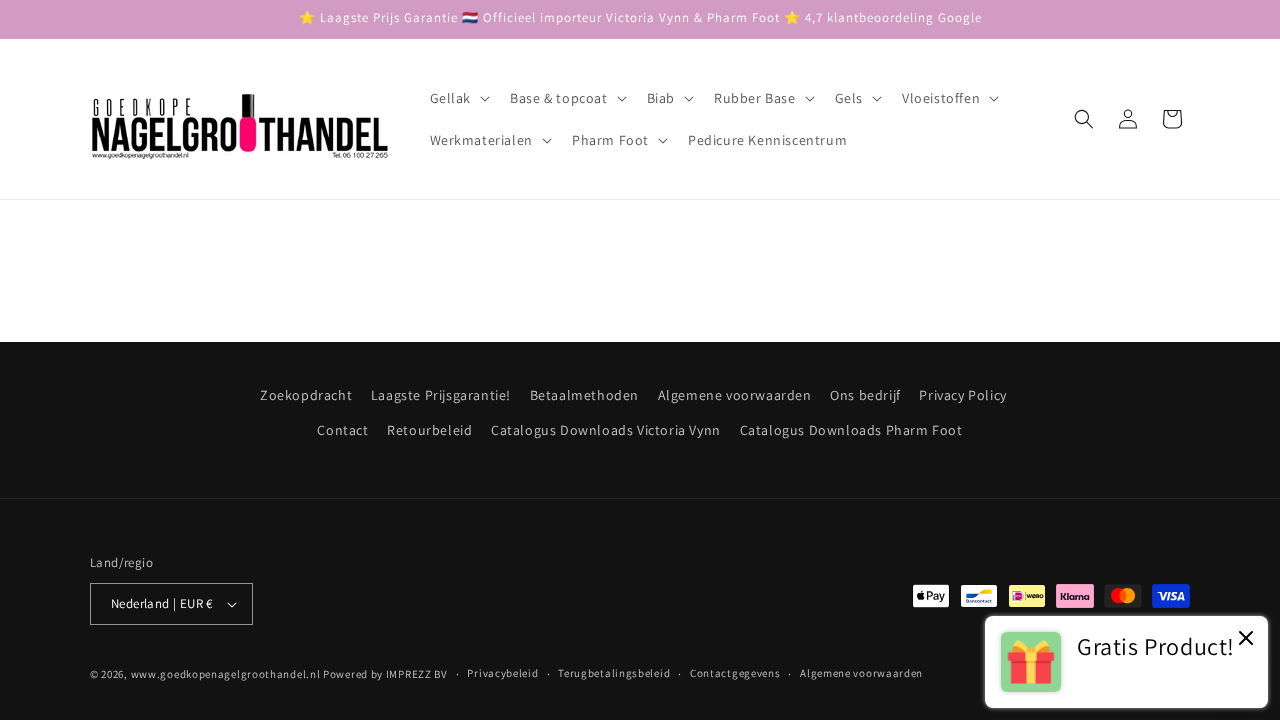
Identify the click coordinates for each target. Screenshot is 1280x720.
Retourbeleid (429, 430)
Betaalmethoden (584, 395)
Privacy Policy (962, 395)
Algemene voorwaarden (735, 395)
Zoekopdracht (306, 395)
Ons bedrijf (865, 395)
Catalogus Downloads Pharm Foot (851, 430)
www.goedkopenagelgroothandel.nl (226, 674)
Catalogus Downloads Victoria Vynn (606, 430)
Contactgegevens (735, 673)
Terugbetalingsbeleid (614, 673)
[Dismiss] (1246, 639)
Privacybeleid (502, 673)
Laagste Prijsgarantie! (441, 395)
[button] (458, 98)
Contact (342, 430)
